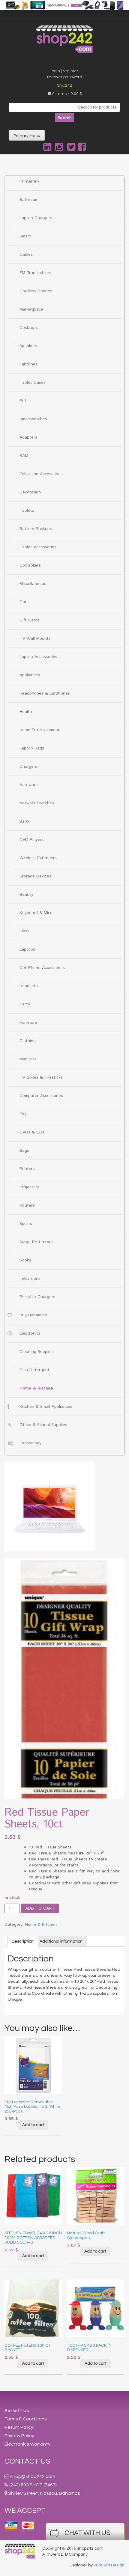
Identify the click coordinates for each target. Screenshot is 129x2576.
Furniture (28, 1023)
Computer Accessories (41, 1096)
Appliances (30, 675)
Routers (27, 1205)
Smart (25, 236)
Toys (24, 1114)
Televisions (30, 1279)
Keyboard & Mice (36, 913)
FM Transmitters (35, 273)
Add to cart (40, 1908)
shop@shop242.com (33, 2476)
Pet (23, 401)
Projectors (29, 1187)
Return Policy (19, 2427)
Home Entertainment (40, 730)
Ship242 (65, 85)
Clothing (28, 1041)
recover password (65, 77)
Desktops (29, 328)
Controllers (30, 565)
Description (23, 1941)
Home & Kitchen (36, 1388)
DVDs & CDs (32, 1132)
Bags (24, 1151)
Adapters (28, 437)
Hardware (29, 785)
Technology (30, 1443)
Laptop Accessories (38, 657)
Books (25, 1260)
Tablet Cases (33, 383)
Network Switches (37, 803)
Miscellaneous (33, 584)
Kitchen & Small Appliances (46, 1407)
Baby (24, 821)
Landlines (28, 364)
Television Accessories (41, 474)
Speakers (28, 346)
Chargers (28, 767)
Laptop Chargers (36, 218)
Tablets (27, 511)
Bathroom (29, 200)
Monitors (28, 1059)
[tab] (23, 1941)
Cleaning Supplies (37, 1352)
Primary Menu (27, 136)
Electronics (30, 1333)
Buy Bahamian (33, 1315)
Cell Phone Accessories (42, 968)
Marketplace (31, 309)
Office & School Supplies (43, 1425)
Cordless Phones (36, 291)
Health (26, 712)
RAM (24, 456)
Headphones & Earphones (45, 693)
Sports (26, 1224)
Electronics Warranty (27, 2444)
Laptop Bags (32, 748)
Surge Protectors (36, 1242)
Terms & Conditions (26, 2419)
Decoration (30, 492)
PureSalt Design (109, 2565)
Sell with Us (17, 2411)
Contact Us (27, 2461)
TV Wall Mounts (35, 639)
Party (25, 1004)
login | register (64, 71)
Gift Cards (30, 620)
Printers (27, 1169)
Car (23, 602)
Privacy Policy (19, 2436)
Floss (24, 931)
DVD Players (32, 840)
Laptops (27, 949)
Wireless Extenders (38, 858)
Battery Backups (36, 529)
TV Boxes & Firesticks (41, 1077)
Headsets (29, 986)
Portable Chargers (37, 1297)
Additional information (61, 1941)
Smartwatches (33, 419)
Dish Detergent (34, 1370)
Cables (26, 255)
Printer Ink (30, 181)
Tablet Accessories (38, 547)
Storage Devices (35, 876)
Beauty (26, 895)
